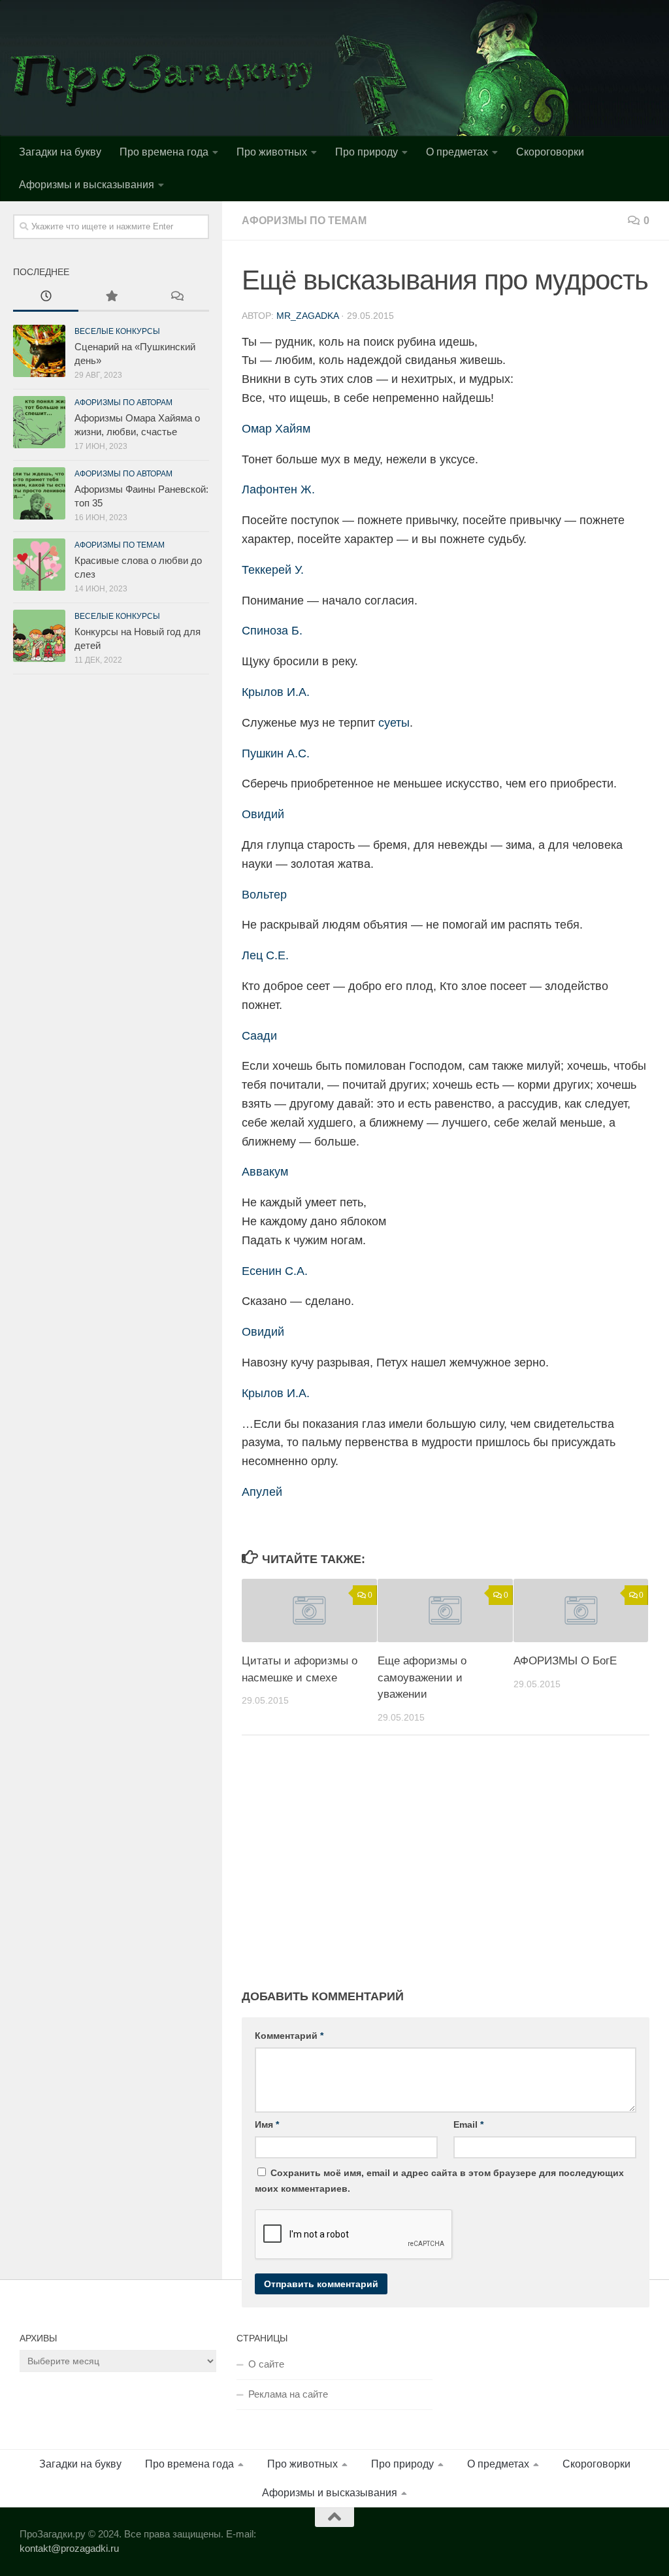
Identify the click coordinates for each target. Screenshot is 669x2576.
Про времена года (164, 152)
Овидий (263, 814)
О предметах (457, 152)
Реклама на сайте (288, 2394)
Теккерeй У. (273, 570)
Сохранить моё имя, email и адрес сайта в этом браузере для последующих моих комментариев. (439, 2181)
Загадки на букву (60, 152)
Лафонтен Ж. (278, 489)
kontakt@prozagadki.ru (69, 2548)
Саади (259, 1036)
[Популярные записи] (111, 298)
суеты (394, 723)
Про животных (272, 152)
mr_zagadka (307, 316)
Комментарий (289, 2036)
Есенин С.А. (275, 1271)
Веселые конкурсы (117, 331)
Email (468, 2124)
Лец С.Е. (265, 955)
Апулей (262, 1492)
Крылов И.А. (276, 692)
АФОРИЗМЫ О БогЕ (565, 1661)
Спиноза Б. (272, 631)
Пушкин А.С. (276, 753)
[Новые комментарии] (176, 298)
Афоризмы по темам (304, 221)
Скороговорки (550, 152)
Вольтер (264, 895)
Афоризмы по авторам (123, 403)
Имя (267, 2124)
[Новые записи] (46, 298)
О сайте (266, 2364)
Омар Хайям (276, 429)
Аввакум (265, 1172)
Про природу (367, 152)
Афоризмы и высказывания (87, 185)
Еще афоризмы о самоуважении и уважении (422, 1677)
